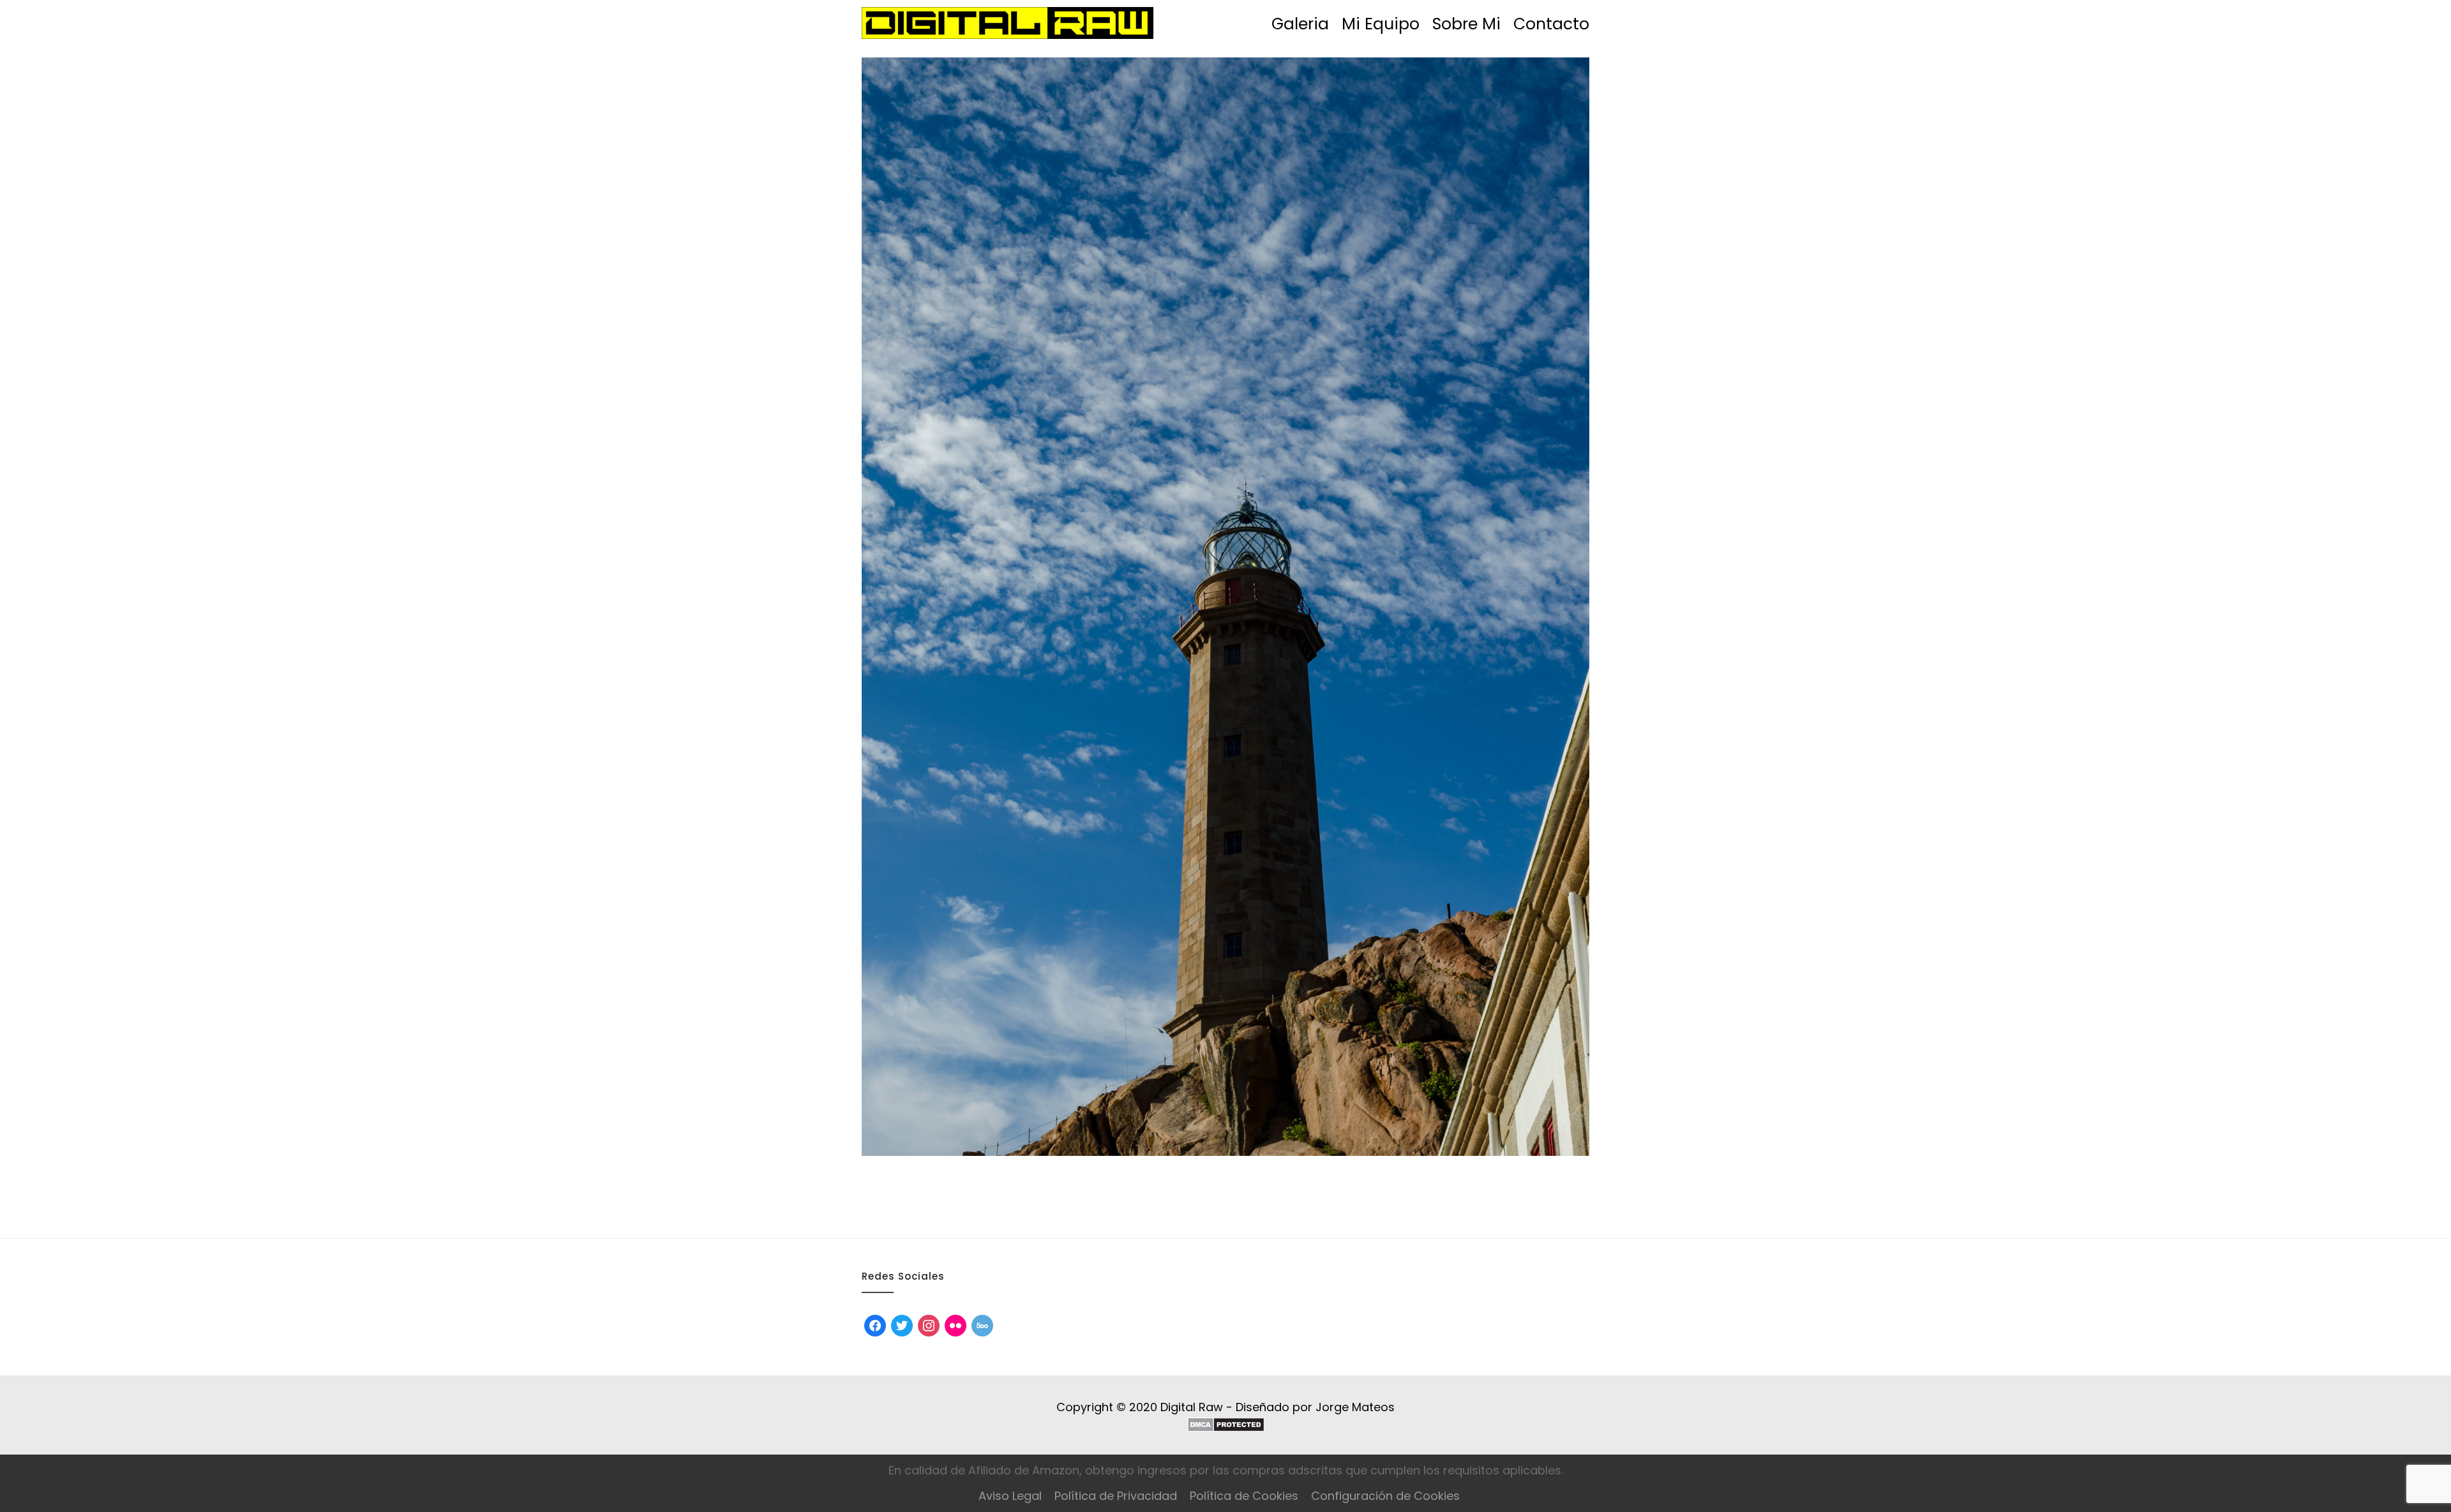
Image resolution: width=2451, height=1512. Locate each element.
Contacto (1551, 24)
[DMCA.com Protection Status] (1225, 1425)
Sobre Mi (1466, 24)
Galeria (1300, 24)
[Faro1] (1225, 607)
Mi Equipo (1381, 24)
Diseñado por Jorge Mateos (1315, 1407)
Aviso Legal (1010, 1496)
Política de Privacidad (1116, 1496)
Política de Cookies (1244, 1496)
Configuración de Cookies (1385, 1496)
